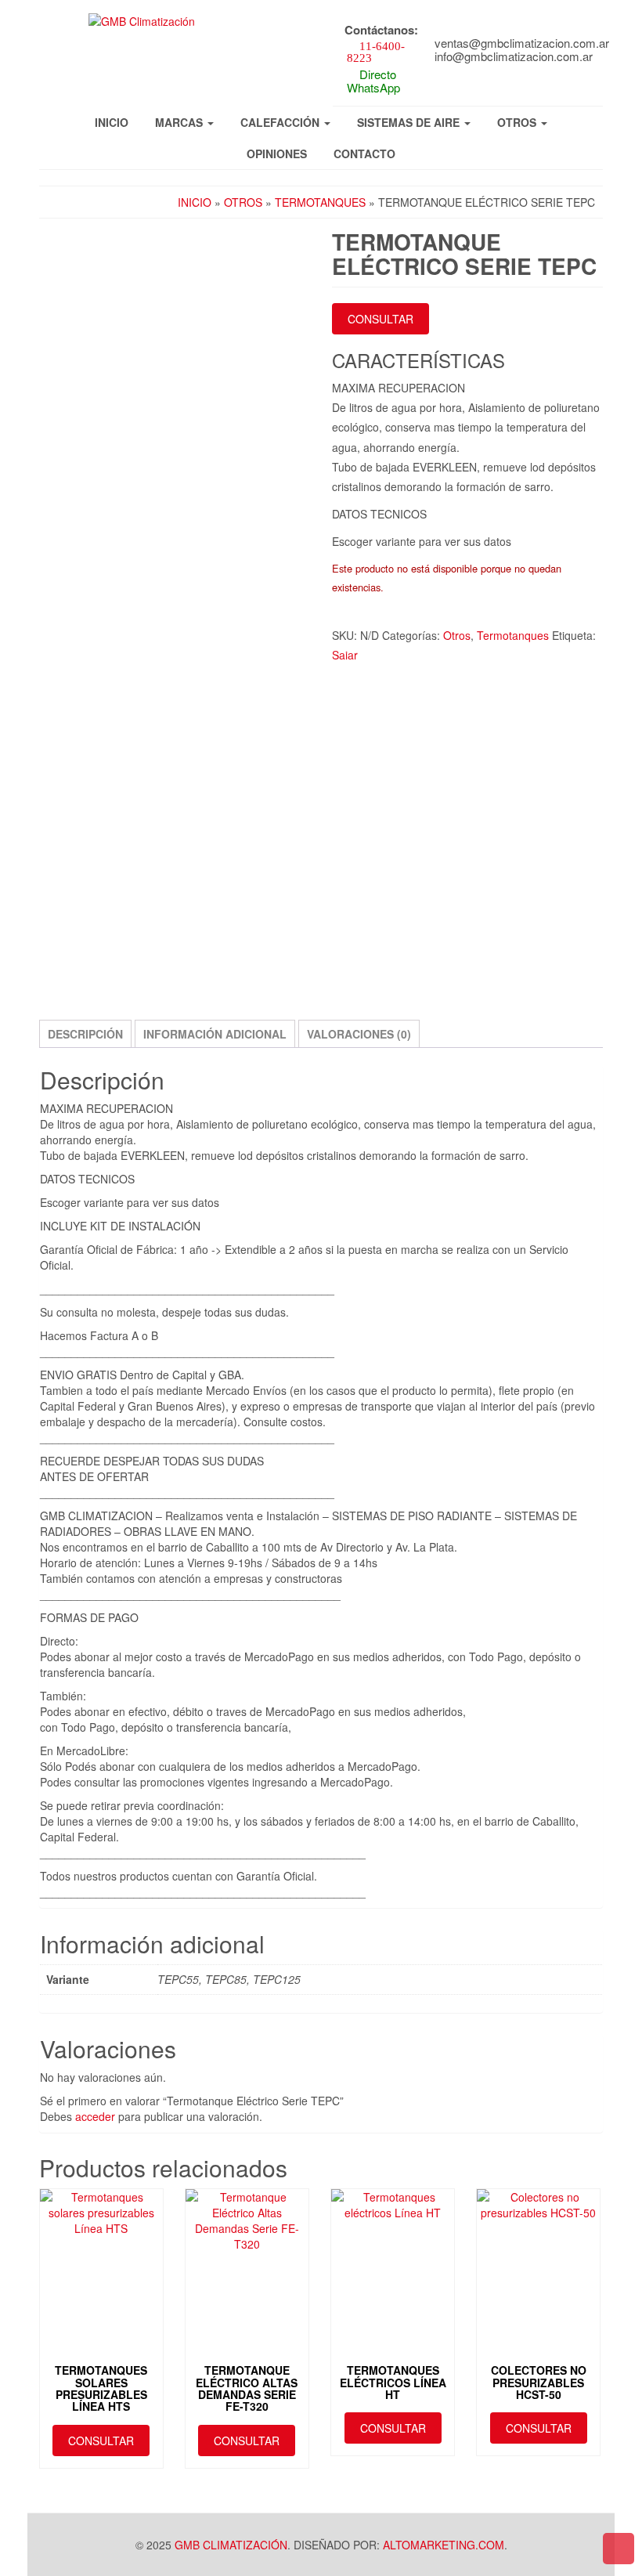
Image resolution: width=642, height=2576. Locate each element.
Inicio (112, 122)
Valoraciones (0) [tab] (359, 1034)
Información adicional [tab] (215, 1034)
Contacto (364, 154)
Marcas (180, 122)
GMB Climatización (231, 2545)
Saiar (345, 655)
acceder (95, 2116)
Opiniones (277, 154)
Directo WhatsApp (373, 81)
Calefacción (281, 122)
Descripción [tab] (85, 1034)
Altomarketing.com (444, 2545)
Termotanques (320, 202)
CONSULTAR (381, 319)
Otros (518, 122)
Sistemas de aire (410, 122)
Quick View (105, 2216)
